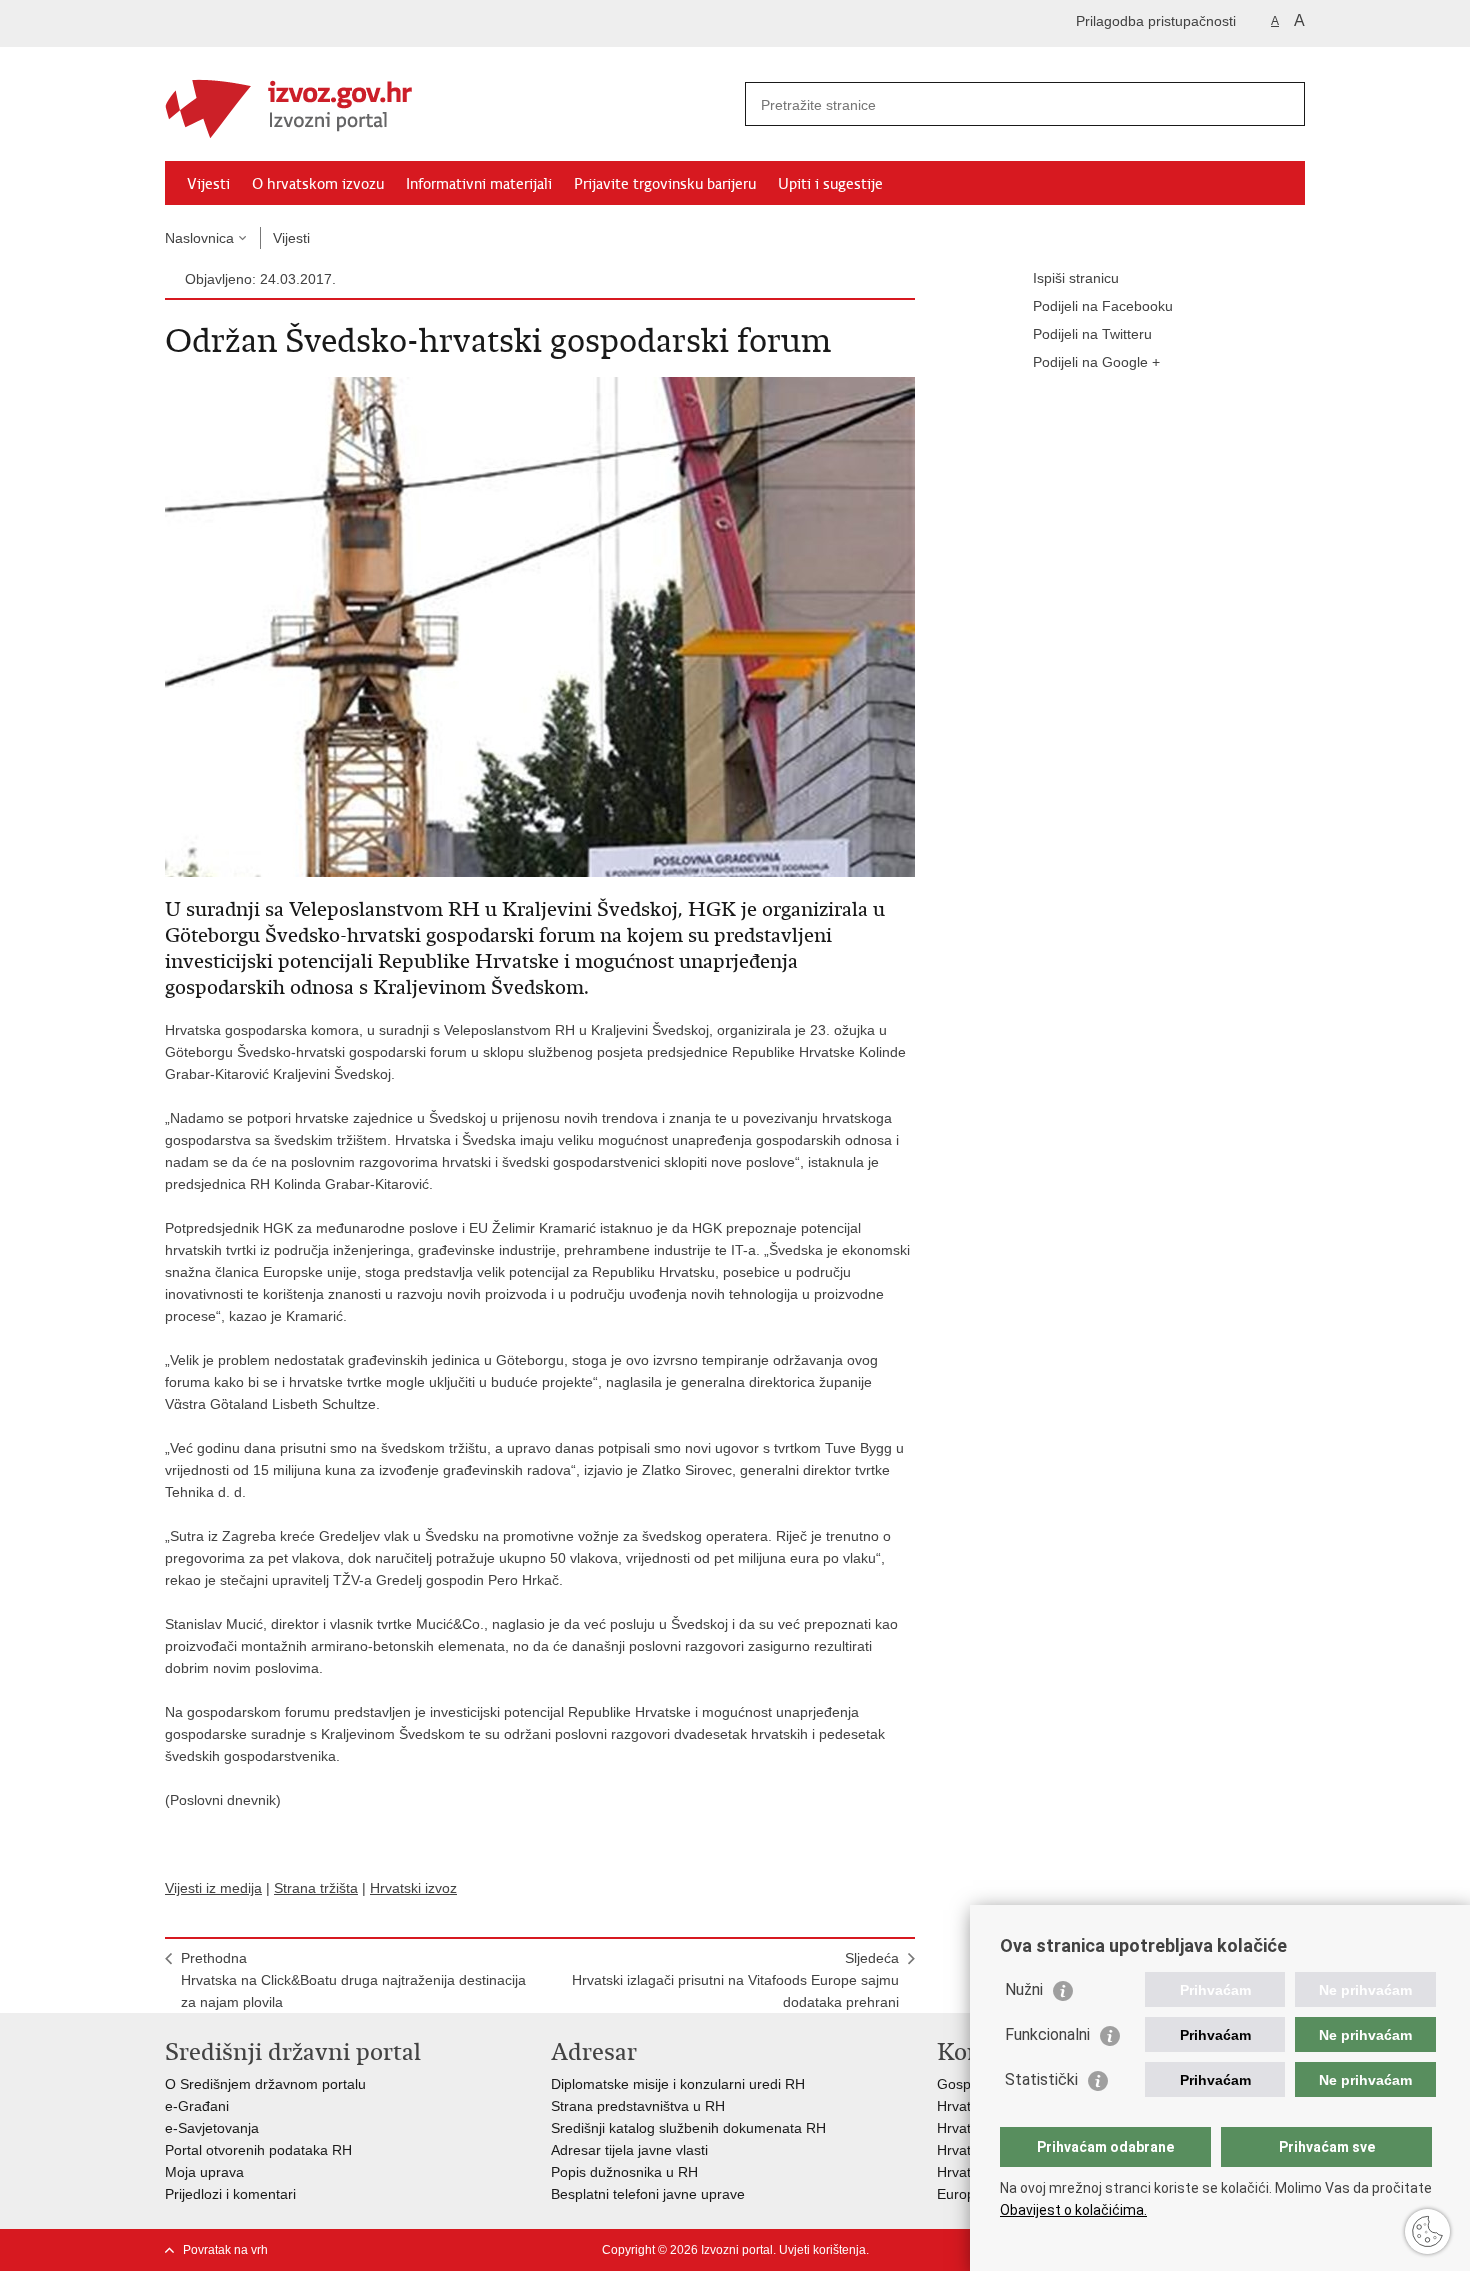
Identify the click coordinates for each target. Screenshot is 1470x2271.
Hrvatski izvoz (413, 1888)
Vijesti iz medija (213, 1888)
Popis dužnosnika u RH (624, 2172)
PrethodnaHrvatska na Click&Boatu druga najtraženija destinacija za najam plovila (353, 1980)
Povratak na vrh (225, 2250)
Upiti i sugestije (830, 184)
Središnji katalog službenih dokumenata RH (688, 2128)
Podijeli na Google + (1096, 362)
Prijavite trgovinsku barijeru (665, 184)
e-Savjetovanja (212, 2128)
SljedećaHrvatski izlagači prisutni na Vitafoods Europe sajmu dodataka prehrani (735, 1980)
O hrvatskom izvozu (318, 184)
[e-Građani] (250, 23)
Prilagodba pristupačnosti (1156, 21)
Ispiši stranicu (1076, 278)
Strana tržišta (316, 1888)
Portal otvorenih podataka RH (258, 2150)
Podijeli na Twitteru (1092, 334)
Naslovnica (199, 238)
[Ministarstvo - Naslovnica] (450, 105)
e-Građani (197, 2106)
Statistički (1041, 2079)
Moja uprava (204, 2172)
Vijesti (208, 184)
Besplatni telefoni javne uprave (648, 2194)
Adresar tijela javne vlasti (629, 2150)
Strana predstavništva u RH (638, 2106)
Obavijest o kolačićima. (1073, 2210)
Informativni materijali (479, 184)
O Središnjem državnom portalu (265, 2084)
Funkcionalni (1047, 2034)
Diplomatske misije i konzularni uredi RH (678, 2084)
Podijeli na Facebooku (1103, 306)
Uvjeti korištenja (822, 2250)
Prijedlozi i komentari (230, 2194)
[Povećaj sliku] (540, 626)
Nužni (1024, 1989)
